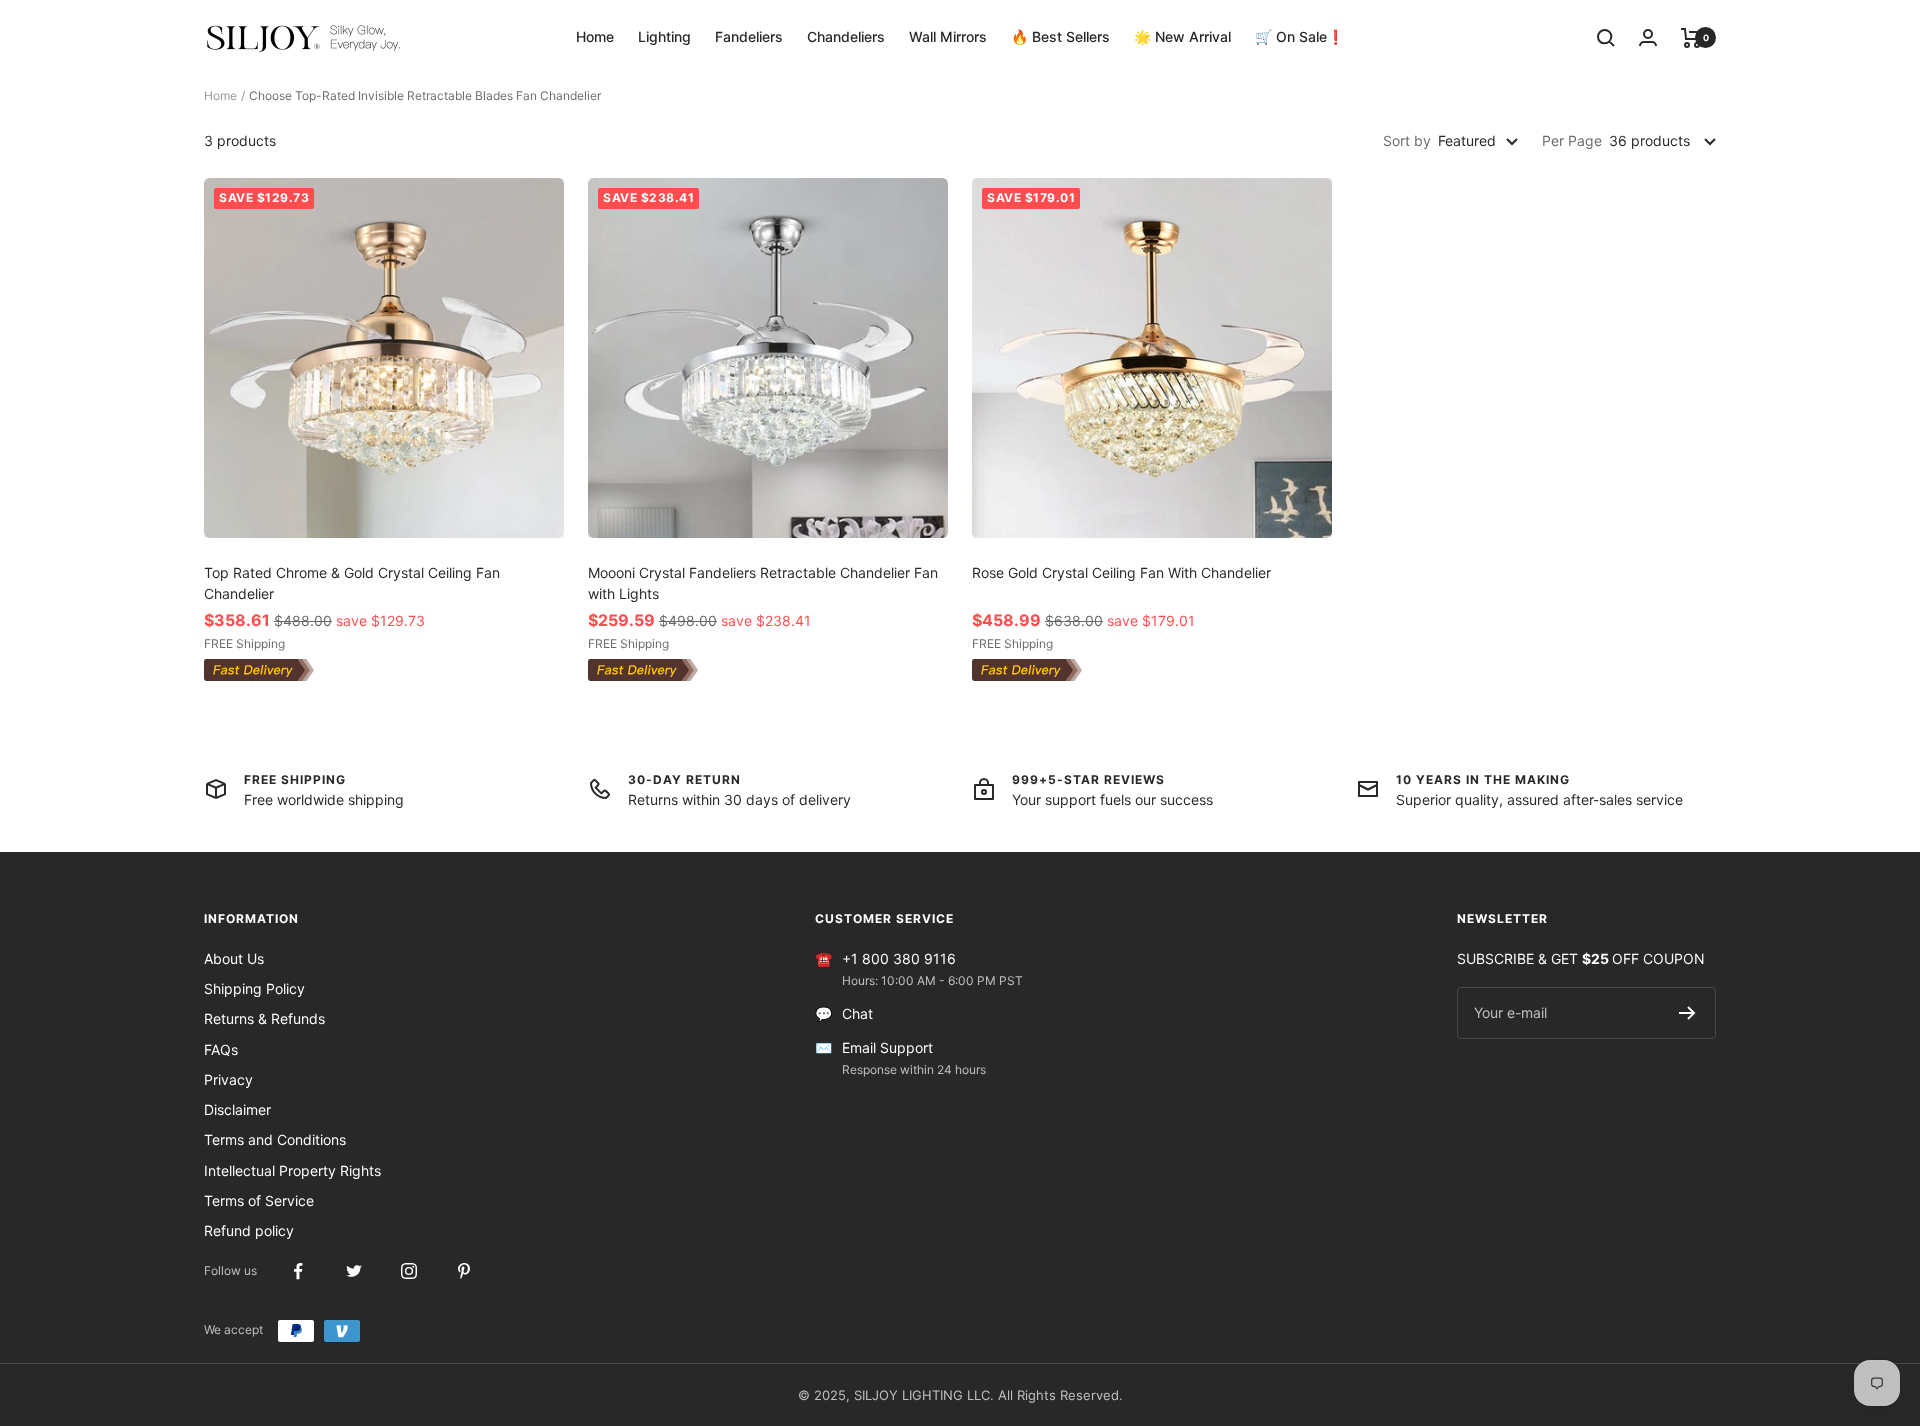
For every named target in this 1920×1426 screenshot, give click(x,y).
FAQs (221, 1049)
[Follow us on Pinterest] (463, 1271)
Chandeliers (846, 36)
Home (595, 36)
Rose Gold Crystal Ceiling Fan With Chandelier (1121, 572)
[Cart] (1691, 38)
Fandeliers (749, 36)
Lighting (664, 36)
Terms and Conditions (275, 1139)
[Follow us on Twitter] (353, 1271)
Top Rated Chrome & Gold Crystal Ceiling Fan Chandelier (352, 583)
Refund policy (249, 1230)
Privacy (228, 1079)
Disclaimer (237, 1109)
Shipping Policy (254, 988)
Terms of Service (259, 1200)
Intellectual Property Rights (292, 1170)
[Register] (1687, 1013)
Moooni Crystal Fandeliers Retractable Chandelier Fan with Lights (763, 583)
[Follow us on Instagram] (408, 1271)
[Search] (1606, 38)
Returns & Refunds (264, 1018)
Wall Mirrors (948, 36)
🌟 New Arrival (1182, 36)
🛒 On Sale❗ (1299, 36)
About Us (234, 958)
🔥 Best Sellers (1060, 36)
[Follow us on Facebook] (298, 1271)
